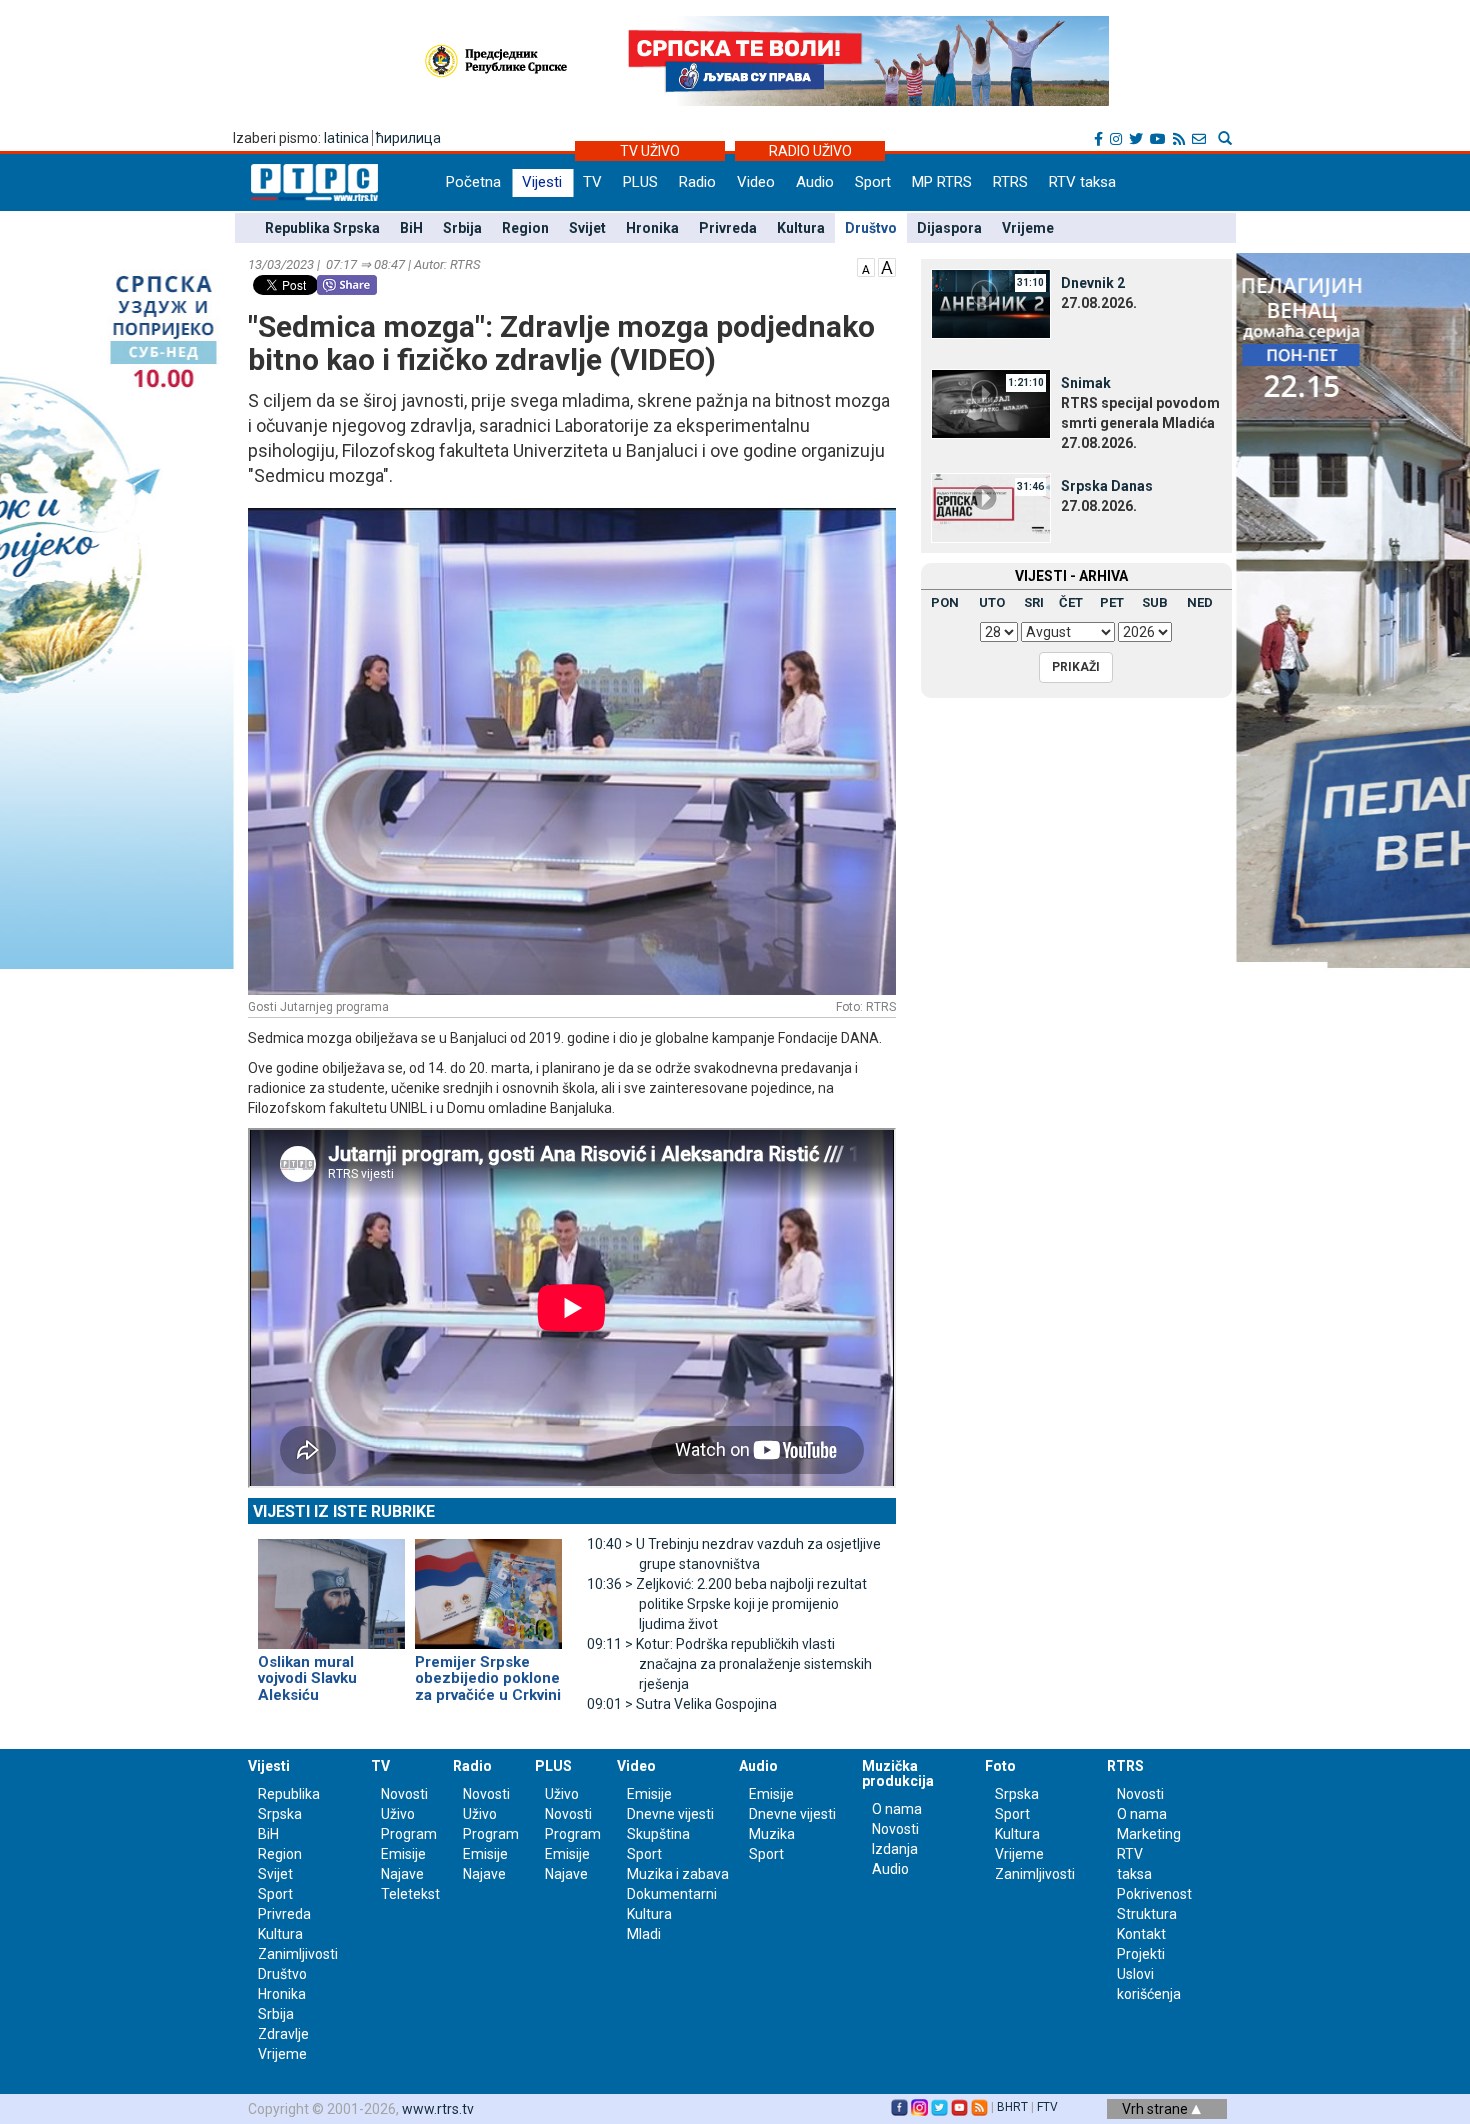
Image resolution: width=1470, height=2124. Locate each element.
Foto (1000, 1766)
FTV (1047, 2107)
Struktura (1147, 1914)
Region (525, 228)
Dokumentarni (672, 1894)
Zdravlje (283, 2034)
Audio (815, 182)
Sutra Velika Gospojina (682, 1704)
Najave (402, 1874)
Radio (697, 182)
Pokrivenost (1154, 1894)
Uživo (398, 1814)
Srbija (462, 228)
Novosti (404, 1794)
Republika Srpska (322, 228)
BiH (411, 228)
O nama (897, 1809)
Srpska (1017, 1794)
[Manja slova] (866, 266)
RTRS (1010, 182)
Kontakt (1141, 1934)
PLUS (640, 182)
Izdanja (895, 1849)
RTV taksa (1082, 182)
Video (756, 182)
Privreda (728, 228)
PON (945, 602)
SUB (1155, 602)
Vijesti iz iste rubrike (344, 1511)
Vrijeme (1028, 228)
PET (1112, 602)
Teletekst (410, 1894)
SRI (1034, 602)
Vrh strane (1156, 2109)
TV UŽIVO (650, 151)
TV (592, 182)
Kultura (801, 228)
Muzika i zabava (678, 1874)
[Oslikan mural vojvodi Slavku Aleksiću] (331, 1585)
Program (409, 1834)
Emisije (403, 1854)
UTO (992, 602)
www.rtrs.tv (438, 2109)
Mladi (644, 1934)
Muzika (772, 1834)
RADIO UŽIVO (810, 151)
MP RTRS (942, 182)
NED (1200, 602)
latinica (346, 138)
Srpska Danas (1107, 486)
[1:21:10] (991, 403)
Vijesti (542, 182)
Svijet (587, 228)
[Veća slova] (887, 266)
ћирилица (408, 138)
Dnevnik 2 (1093, 283)
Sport (873, 182)
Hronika (652, 228)
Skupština (658, 1834)
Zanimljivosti (298, 1954)
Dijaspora (949, 228)
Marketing (1149, 1834)
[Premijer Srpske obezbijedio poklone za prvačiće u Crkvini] (488, 1585)
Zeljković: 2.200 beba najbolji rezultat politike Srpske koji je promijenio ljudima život (727, 1604)
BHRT (1012, 2107)
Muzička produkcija (898, 1773)
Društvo (871, 228)
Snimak (1086, 383)
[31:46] (991, 506)
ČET (1071, 602)
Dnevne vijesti (670, 1814)
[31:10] (991, 303)
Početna (473, 182)
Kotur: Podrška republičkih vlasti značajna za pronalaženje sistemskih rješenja (729, 1664)
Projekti (1141, 1954)
